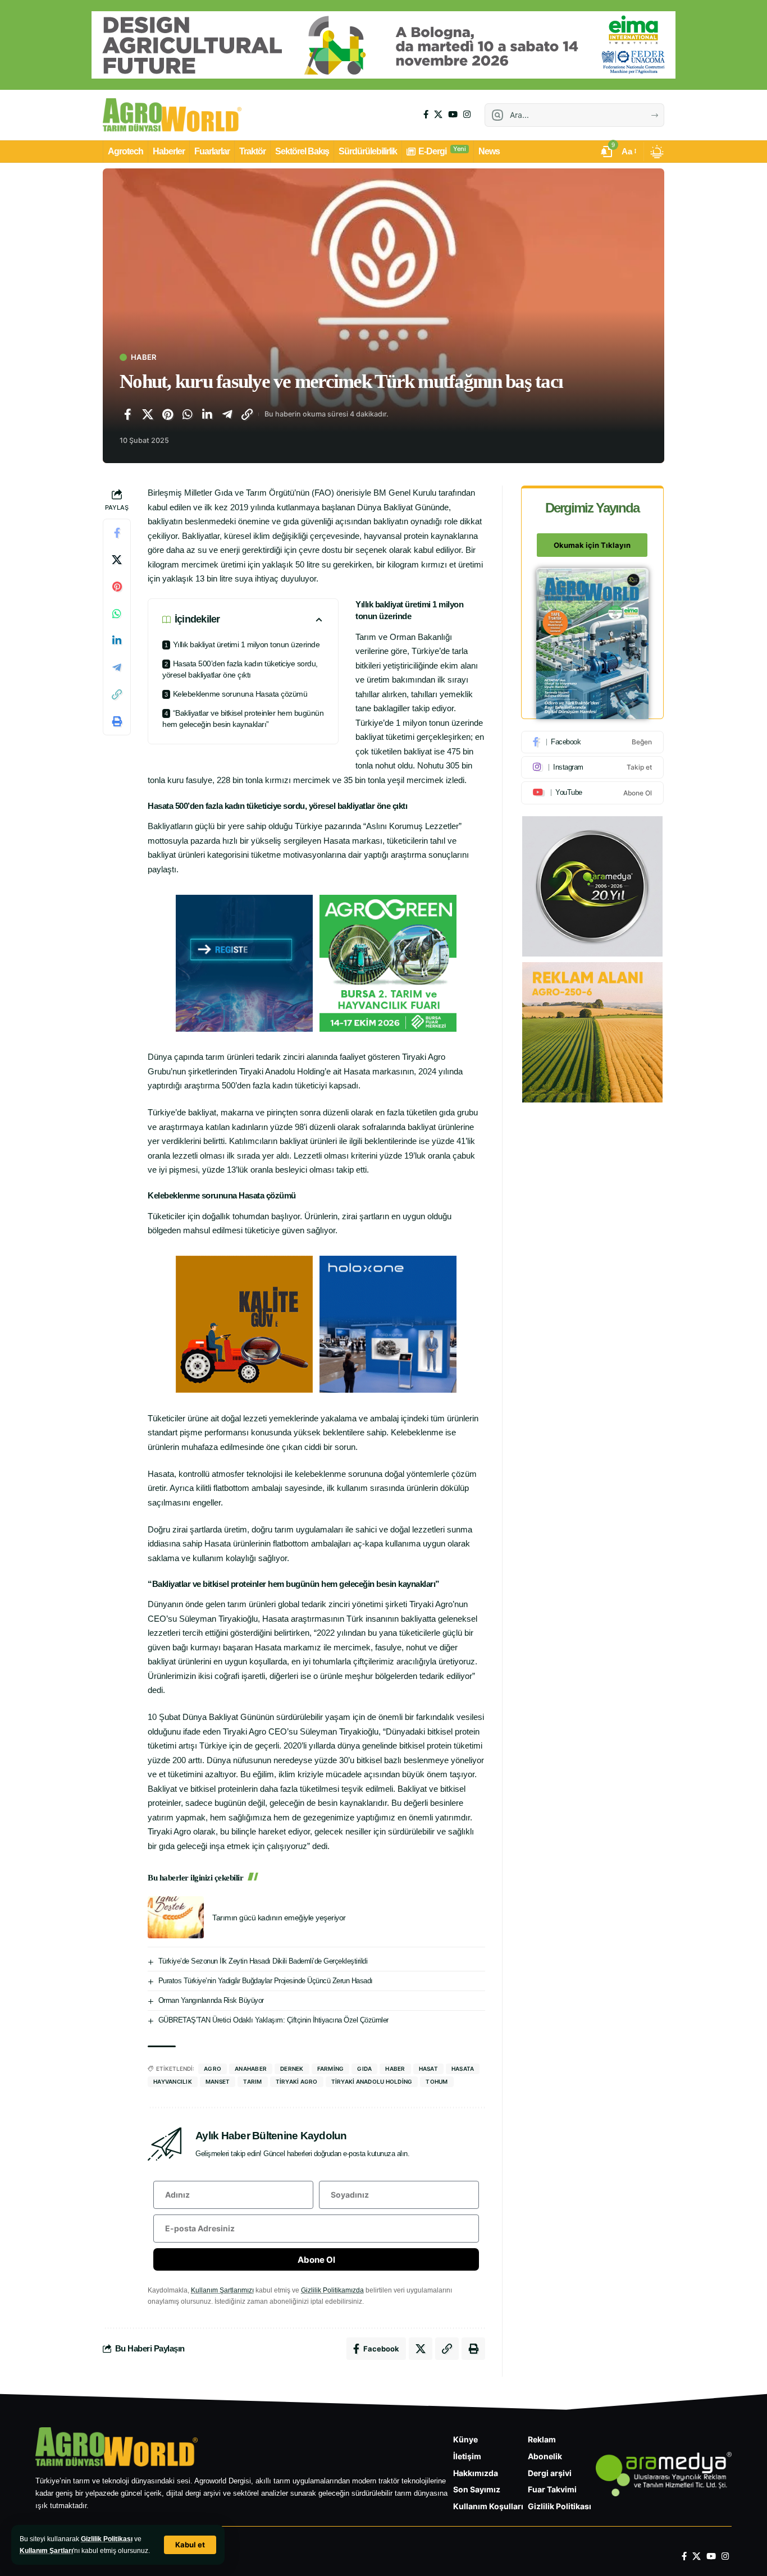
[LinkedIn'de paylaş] (207, 414)
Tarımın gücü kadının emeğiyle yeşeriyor (279, 1918)
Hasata (463, 2069)
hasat (428, 2069)
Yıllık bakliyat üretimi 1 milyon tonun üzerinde (246, 644)
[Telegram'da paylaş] (227, 414)
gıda (364, 2069)
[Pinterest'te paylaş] (167, 414)
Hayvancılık (173, 2081)
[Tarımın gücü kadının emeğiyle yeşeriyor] (176, 1917)
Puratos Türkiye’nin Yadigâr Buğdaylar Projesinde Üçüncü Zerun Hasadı (266, 1981)
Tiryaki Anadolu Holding (372, 2081)
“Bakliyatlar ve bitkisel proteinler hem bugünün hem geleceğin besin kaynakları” (243, 719)
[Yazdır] (117, 722)
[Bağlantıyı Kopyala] (247, 414)
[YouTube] (453, 115)
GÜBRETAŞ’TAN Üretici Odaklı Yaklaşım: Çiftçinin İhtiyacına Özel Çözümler (273, 2020)
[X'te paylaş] (148, 414)
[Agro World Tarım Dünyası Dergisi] (172, 115)
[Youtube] (592, 793)
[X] (438, 115)
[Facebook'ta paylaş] (127, 414)
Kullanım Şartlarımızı (222, 2290)
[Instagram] (467, 115)
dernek (292, 2069)
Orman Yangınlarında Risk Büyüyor (211, 2000)
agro (213, 2069)
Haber (143, 357)
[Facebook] (426, 115)
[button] (190, 2545)
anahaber (251, 2069)
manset (218, 2081)
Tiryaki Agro (297, 2081)
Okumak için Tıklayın (592, 546)
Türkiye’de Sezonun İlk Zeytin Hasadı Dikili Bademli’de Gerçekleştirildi (263, 1961)
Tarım (252, 2081)
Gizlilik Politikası (107, 2539)
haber (395, 2069)
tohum (437, 2081)
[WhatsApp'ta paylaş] (188, 414)
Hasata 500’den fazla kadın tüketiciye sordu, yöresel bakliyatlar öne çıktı (240, 669)
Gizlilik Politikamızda (332, 2290)
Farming (331, 2069)
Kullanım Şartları (46, 2551)
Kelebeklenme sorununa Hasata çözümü (240, 694)
